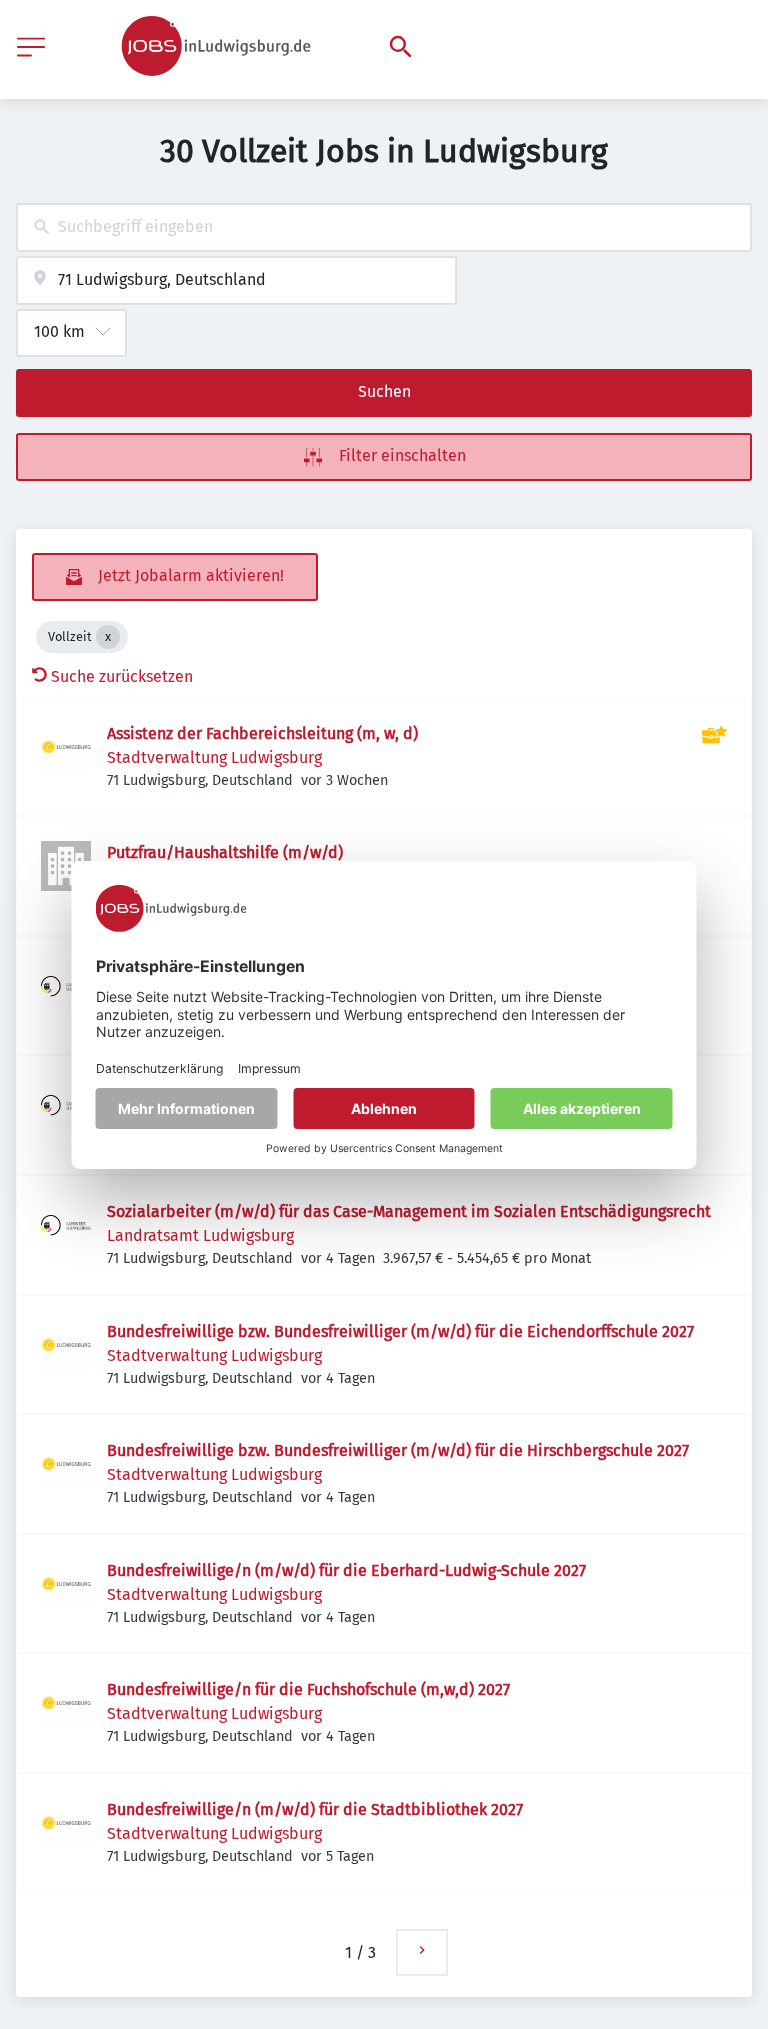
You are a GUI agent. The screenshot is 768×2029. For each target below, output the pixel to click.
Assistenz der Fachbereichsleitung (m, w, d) (262, 733)
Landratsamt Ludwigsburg (200, 1235)
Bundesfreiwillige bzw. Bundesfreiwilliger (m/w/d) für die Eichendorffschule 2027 (400, 1331)
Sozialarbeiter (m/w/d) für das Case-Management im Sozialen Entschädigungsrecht (409, 1211)
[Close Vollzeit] (108, 637)
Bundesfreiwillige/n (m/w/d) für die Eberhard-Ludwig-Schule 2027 (346, 1570)
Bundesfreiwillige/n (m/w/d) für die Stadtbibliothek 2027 (315, 1809)
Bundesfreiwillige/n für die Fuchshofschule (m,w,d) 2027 (308, 1689)
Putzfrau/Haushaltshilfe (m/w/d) (225, 852)
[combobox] (384, 227)
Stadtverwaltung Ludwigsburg (214, 757)
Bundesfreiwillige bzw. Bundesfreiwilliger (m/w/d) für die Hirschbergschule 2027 (398, 1450)
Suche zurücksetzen (122, 676)
